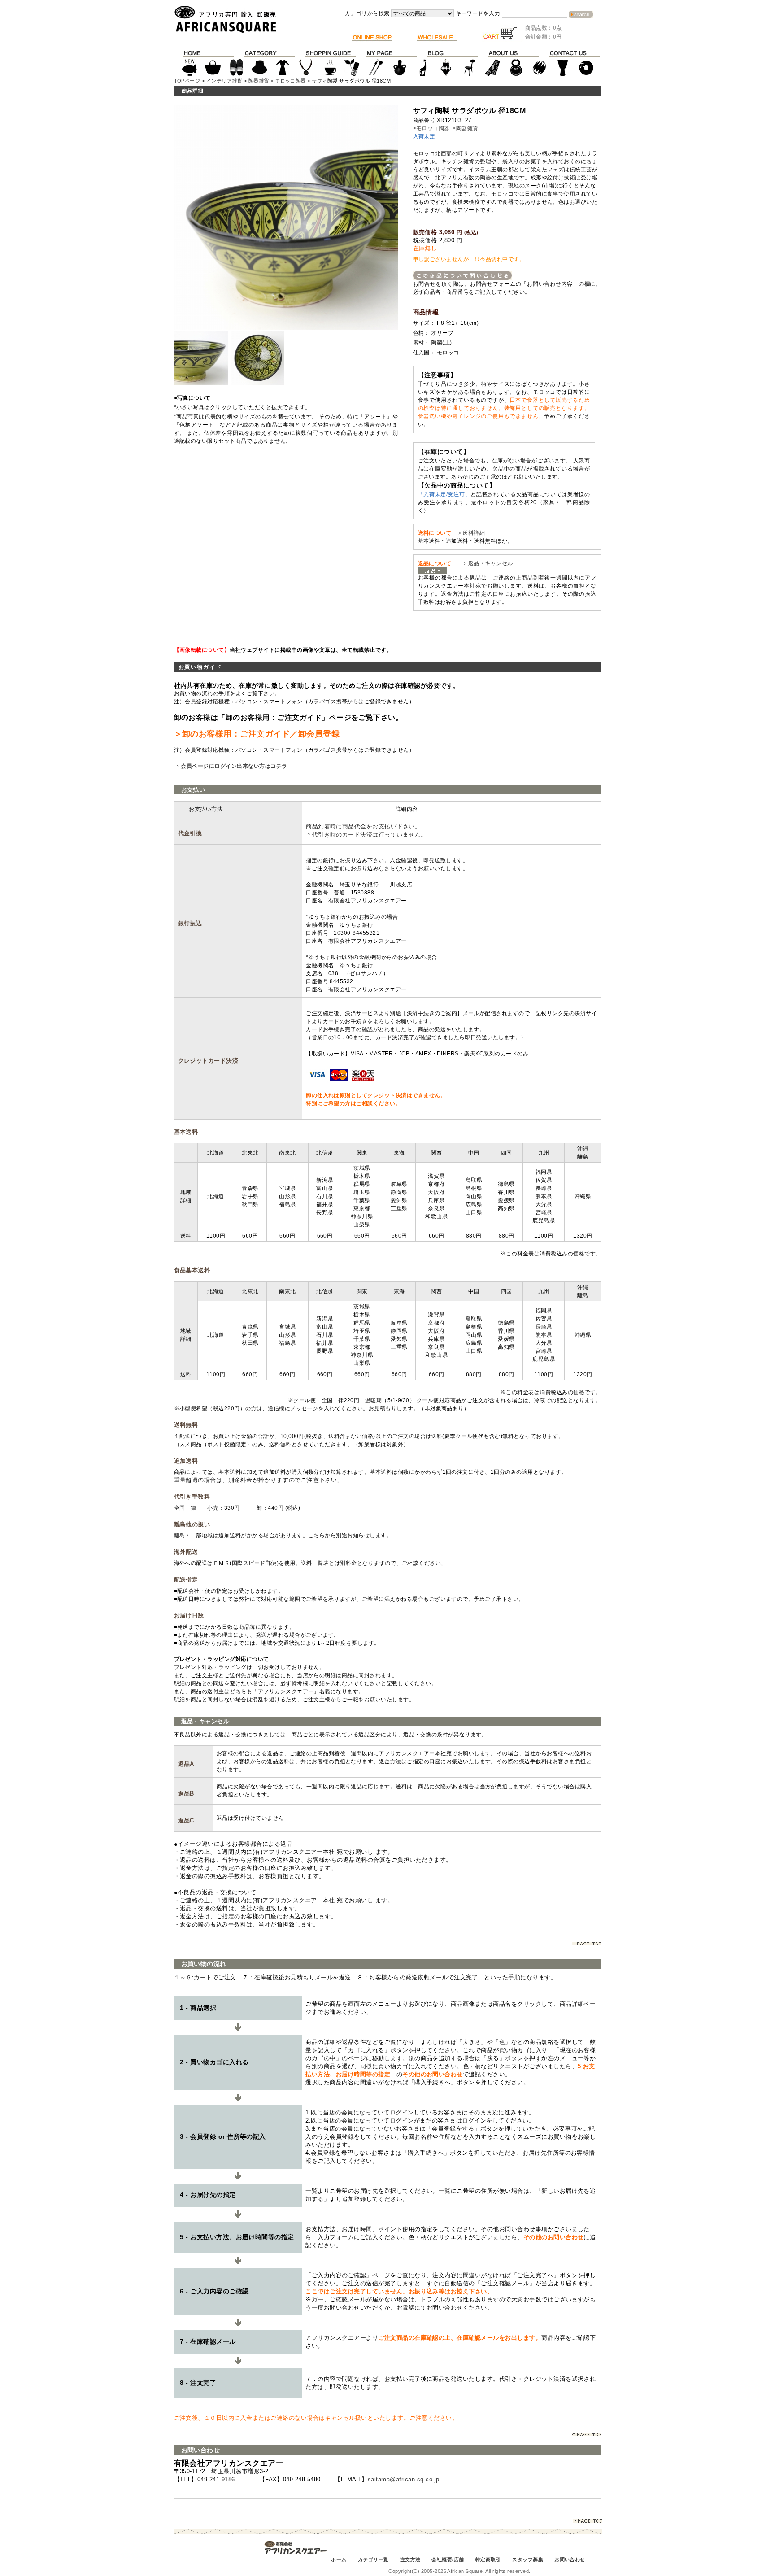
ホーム (339, 2559)
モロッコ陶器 (290, 81)
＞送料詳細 (471, 533)
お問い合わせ (570, 2559)
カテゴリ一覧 (373, 2559)
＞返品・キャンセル (485, 563)
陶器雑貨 (259, 81)
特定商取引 (488, 2559)
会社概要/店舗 (448, 2559)
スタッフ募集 (528, 2559)
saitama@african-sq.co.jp (404, 2479)
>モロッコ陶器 (431, 128)
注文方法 (410, 2559)
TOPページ (187, 81)
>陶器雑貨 (465, 128)
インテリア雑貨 (224, 81)
